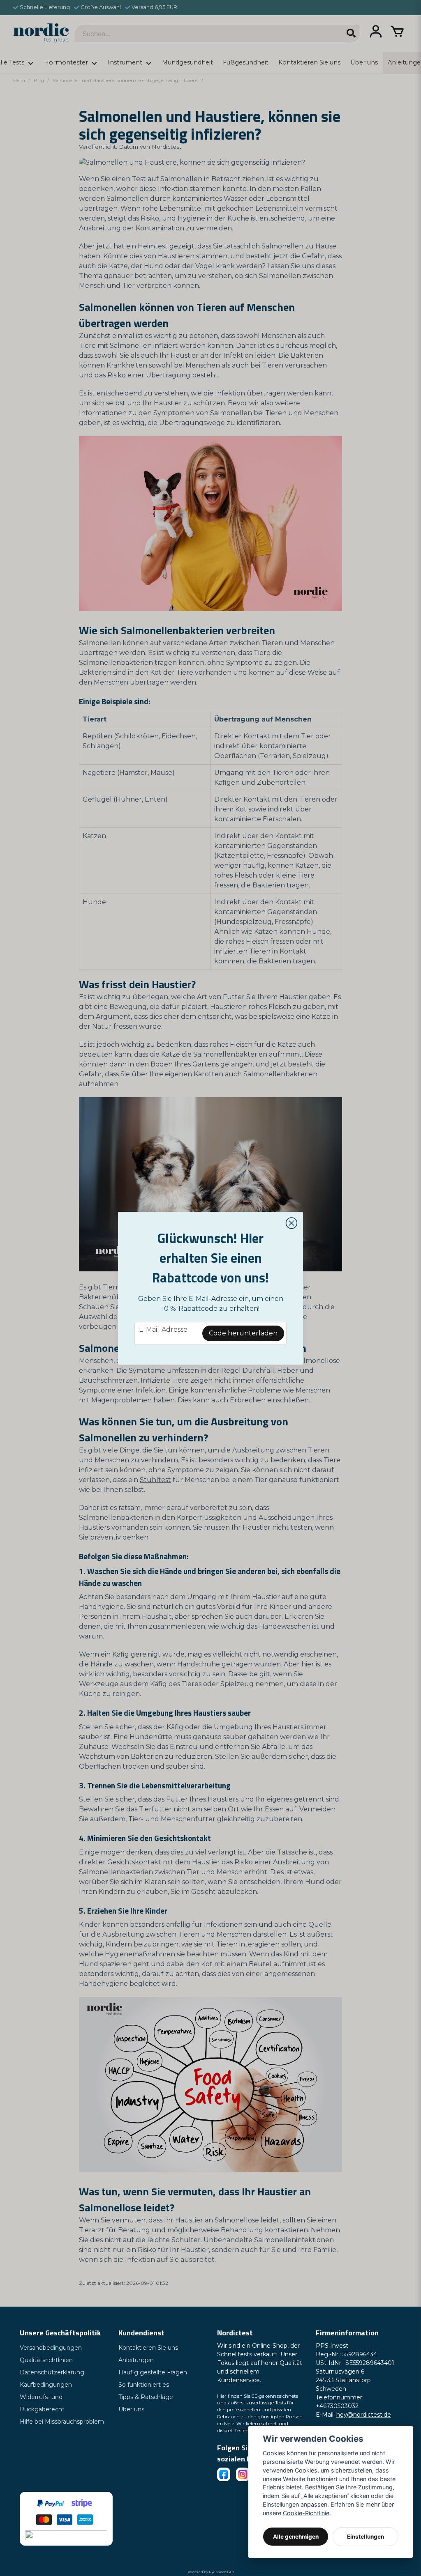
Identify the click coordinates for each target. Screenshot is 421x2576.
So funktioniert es (144, 2385)
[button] (291, 1223)
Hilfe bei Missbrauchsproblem (62, 2422)
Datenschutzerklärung (52, 2372)
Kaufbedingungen (46, 2385)
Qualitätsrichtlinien (46, 2360)
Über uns (131, 2409)
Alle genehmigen (296, 2537)
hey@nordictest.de (364, 2415)
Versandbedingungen (51, 2348)
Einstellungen (365, 2537)
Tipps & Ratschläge (146, 2397)
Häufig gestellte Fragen (153, 2372)
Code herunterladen (243, 1333)
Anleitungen (136, 2360)
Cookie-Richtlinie (306, 2513)
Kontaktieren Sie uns (148, 2348)
